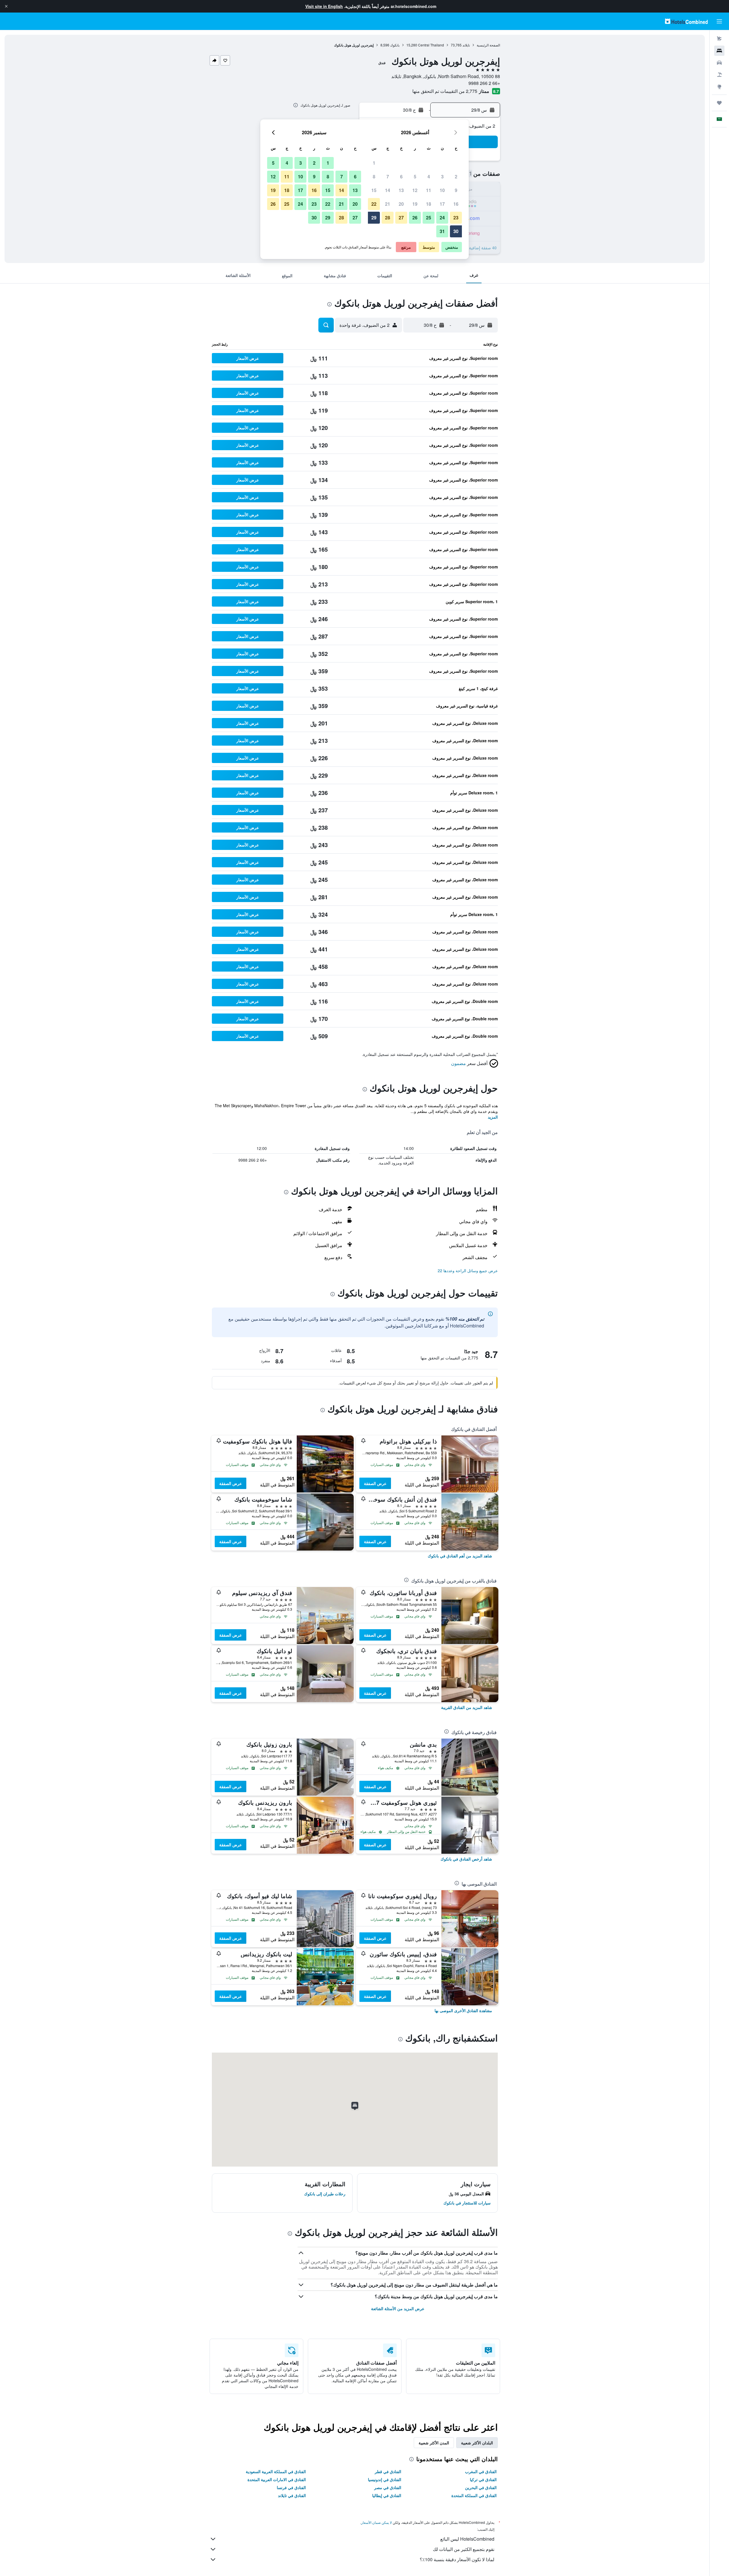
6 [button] (401, 177)
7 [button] (388, 177)
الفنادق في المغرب (481, 2471)
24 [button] (442, 218)
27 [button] (401, 218)
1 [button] (374, 163)
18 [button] (429, 204)
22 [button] (374, 204)
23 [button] (456, 218)
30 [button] (456, 231)
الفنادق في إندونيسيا (385, 2479)
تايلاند (466, 45)
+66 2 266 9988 (484, 83)
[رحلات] (719, 103)
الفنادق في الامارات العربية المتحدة (277, 2479)
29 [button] (374, 218)
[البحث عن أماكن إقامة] (719, 51)
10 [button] (442, 190)
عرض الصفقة (375, 1483)
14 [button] (388, 190)
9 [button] (456, 190)
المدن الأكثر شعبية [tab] (434, 2443)
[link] (460, 1556)
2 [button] (456, 177)
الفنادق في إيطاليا (387, 2495)
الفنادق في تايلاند (292, 2495)
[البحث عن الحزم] (719, 75)
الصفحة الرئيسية (488, 45)
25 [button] (429, 218)
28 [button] (388, 218)
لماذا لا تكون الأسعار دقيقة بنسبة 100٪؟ (457, 2559)
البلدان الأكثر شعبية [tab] (477, 2443)
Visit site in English (324, 6)
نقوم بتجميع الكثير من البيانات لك (464, 2549)
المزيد (493, 1117)
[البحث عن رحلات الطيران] (719, 39)
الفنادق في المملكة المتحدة (474, 2495)
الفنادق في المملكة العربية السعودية (276, 2471)
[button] (6, 6)
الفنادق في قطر (388, 2471)
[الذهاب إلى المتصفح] (719, 87)
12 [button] (415, 190)
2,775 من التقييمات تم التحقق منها (445, 91)
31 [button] (442, 231)
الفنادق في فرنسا (291, 2487)
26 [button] (415, 218)
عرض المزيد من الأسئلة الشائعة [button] (398, 2308)
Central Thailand (431, 45)
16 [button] (456, 204)
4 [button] (429, 177)
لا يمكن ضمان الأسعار (376, 2522)
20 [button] (401, 204)
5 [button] (415, 177)
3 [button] (442, 177)
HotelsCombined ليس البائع (467, 2539)
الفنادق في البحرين (481, 2487)
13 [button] (401, 190)
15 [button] (374, 190)
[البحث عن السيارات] (719, 63)
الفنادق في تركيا (483, 2479)
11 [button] (429, 190)
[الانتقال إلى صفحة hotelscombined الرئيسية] (686, 21)
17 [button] (442, 204)
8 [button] (374, 177)
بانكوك (395, 45)
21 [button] (388, 204)
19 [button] (415, 204)
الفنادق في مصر (388, 2487)
